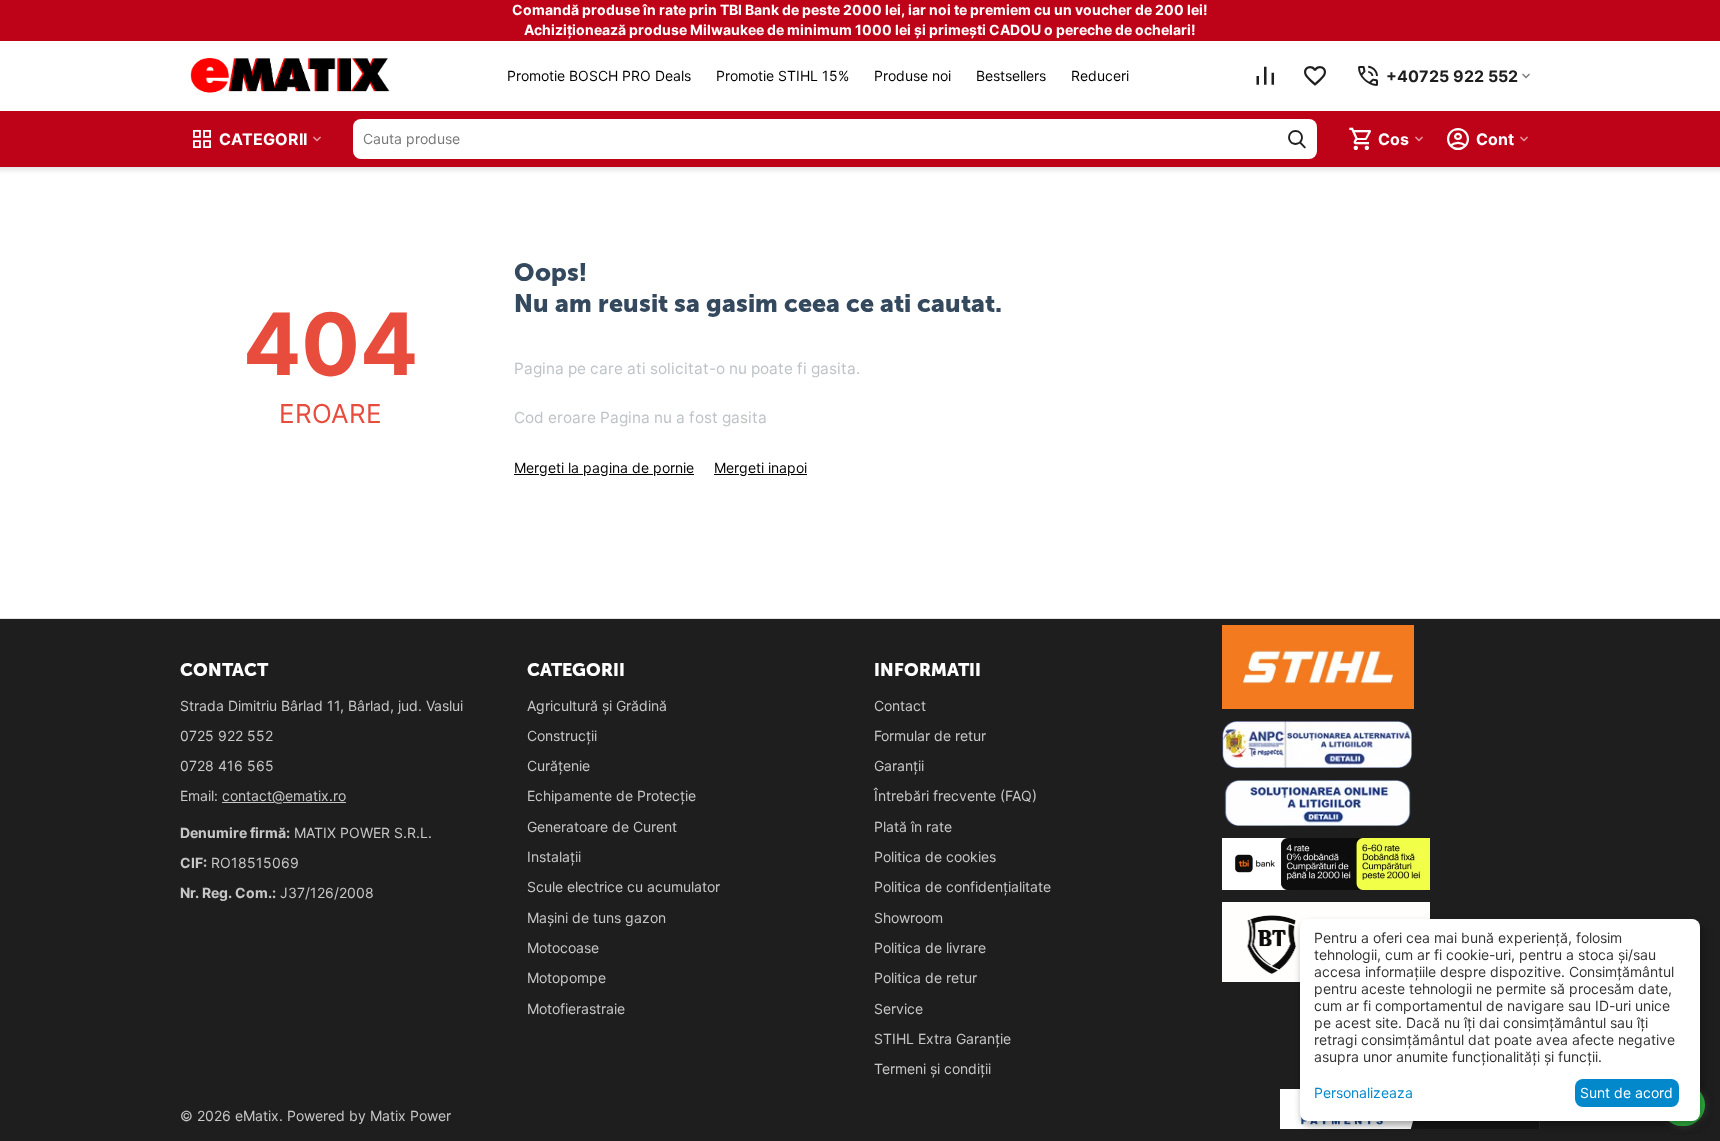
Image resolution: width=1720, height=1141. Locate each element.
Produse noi (912, 75)
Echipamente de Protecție (611, 795)
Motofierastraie (576, 1008)
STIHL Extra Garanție (942, 1038)
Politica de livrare (930, 947)
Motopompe (566, 977)
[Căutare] (1297, 139)
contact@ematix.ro (284, 795)
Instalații (554, 856)
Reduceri (1100, 75)
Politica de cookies (935, 856)
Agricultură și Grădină (597, 705)
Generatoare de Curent (602, 826)
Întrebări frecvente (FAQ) (955, 795)
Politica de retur (925, 977)
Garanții (899, 765)
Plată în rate (913, 826)
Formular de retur (930, 735)
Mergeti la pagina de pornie (604, 467)
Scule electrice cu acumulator (623, 886)
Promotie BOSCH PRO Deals (599, 75)
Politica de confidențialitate (962, 886)
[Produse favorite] (1315, 76)
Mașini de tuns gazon (596, 917)
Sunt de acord (1626, 1092)
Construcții (562, 735)
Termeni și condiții (932, 1068)
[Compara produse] (1265, 76)
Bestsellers (1011, 75)
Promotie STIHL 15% (782, 75)
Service (898, 1008)
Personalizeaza (1363, 1092)
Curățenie (558, 765)
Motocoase (563, 947)
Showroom (908, 917)
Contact (900, 705)
